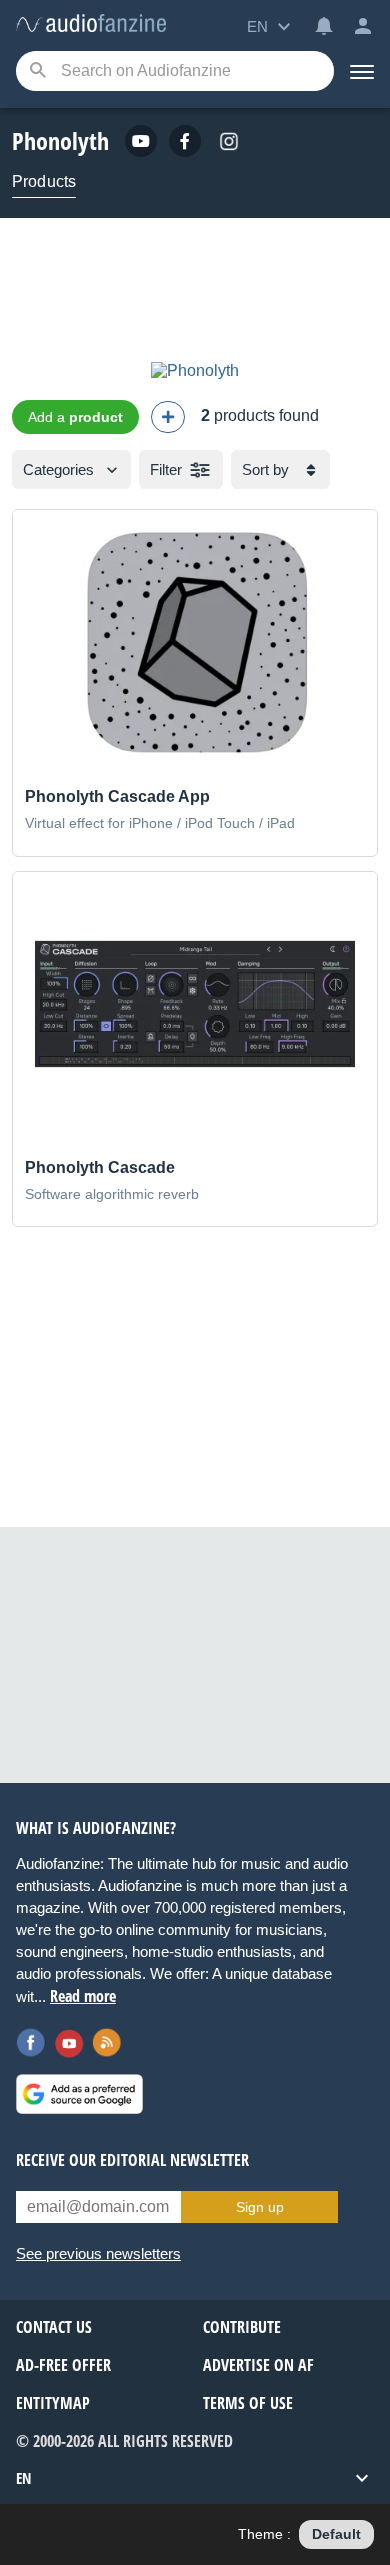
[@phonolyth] (229, 141)
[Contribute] (168, 417)
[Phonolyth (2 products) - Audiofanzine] (91, 24)
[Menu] (362, 71)
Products (44, 181)
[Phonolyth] (195, 370)
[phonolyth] (141, 141)
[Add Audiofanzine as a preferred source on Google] (79, 2094)
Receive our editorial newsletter (132, 2160)
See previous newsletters (98, 2253)
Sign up (260, 2207)
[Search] (37, 71)
